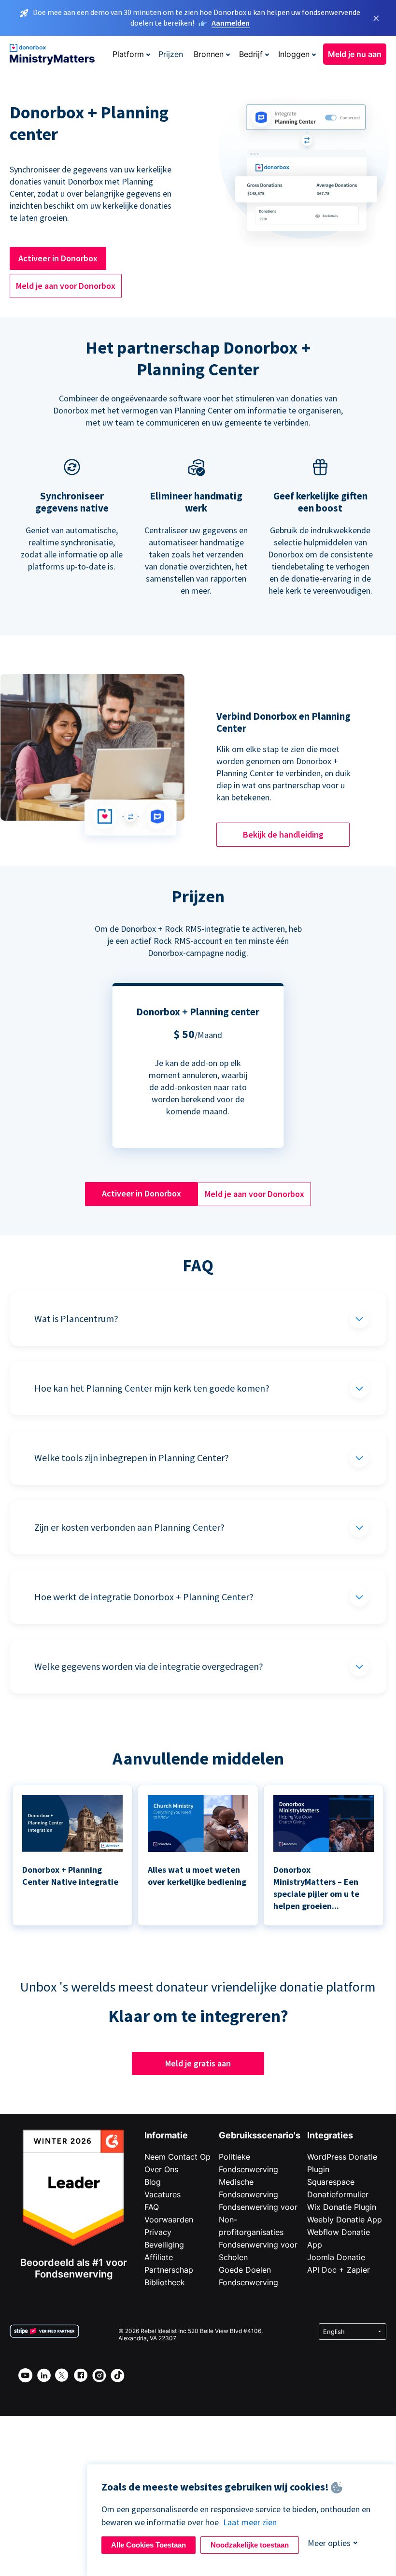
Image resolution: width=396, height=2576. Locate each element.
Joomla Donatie (336, 2257)
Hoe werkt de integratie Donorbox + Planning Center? (144, 1597)
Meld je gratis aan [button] (198, 2063)
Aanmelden (231, 23)
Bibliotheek (165, 2282)
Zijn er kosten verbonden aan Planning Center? (129, 1527)
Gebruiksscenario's (260, 2135)
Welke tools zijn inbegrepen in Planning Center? (132, 1458)
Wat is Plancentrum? (76, 1318)
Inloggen (294, 54)
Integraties (330, 2135)
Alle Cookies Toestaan (148, 2545)
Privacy (158, 2232)
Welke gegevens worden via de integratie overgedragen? (149, 1666)
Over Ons (161, 2169)
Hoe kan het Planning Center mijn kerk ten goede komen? (152, 1388)
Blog (153, 2182)
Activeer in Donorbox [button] (58, 258)
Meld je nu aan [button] (355, 54)
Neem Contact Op (177, 2157)
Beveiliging (164, 2245)
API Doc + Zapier (339, 2270)
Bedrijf (251, 54)
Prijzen (171, 54)
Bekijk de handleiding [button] (283, 834)
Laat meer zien (250, 2522)
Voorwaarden (169, 2220)
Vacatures (163, 2194)
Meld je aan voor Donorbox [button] (66, 286)
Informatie (166, 2135)
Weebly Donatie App (345, 2220)
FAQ (152, 2207)
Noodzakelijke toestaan (250, 2545)
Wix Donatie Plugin (342, 2207)
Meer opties (329, 2543)
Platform (128, 54)
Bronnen (209, 54)
